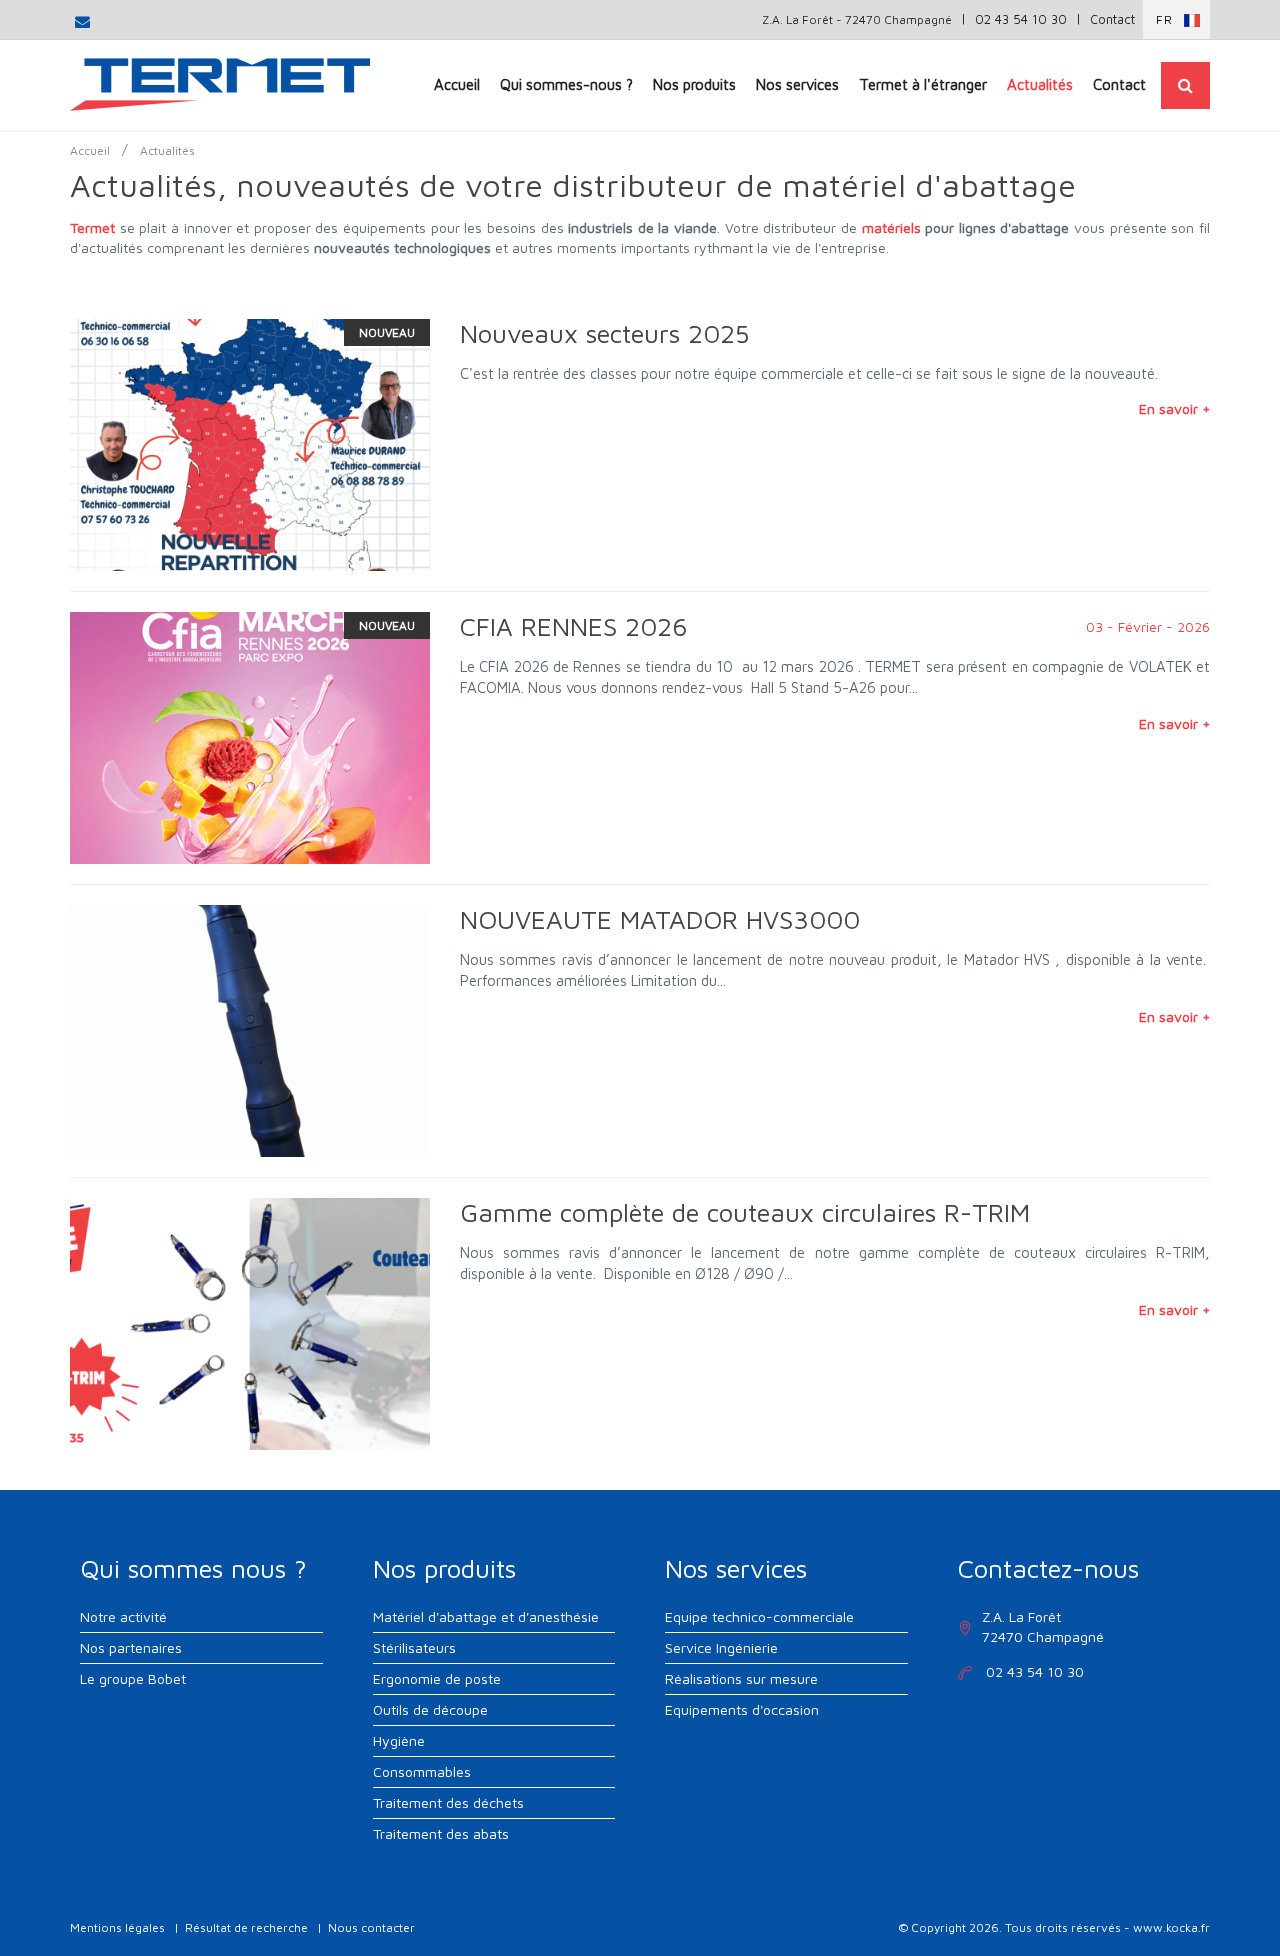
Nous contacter (371, 1927)
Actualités (1040, 84)
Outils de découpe (430, 1709)
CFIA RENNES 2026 (574, 626)
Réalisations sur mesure (741, 1678)
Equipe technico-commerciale (759, 1616)
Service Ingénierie (721, 1647)
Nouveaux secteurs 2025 (604, 333)
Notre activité (123, 1616)
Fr (1164, 19)
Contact (1112, 19)
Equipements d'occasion (742, 1709)
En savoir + (1174, 408)
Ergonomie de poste (437, 1678)
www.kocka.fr (1171, 1927)
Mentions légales (117, 1927)
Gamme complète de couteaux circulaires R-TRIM (745, 1212)
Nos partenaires (131, 1647)
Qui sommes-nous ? (566, 84)
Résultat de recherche (246, 1927)
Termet (92, 227)
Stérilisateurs (414, 1647)
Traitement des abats (441, 1833)
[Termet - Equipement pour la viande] (220, 83)
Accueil (457, 84)
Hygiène (399, 1740)
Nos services (797, 84)
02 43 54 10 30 (1021, 19)
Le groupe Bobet (133, 1678)
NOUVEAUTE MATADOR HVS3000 (660, 919)
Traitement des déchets (448, 1802)
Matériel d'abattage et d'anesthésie (486, 1616)
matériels (891, 227)
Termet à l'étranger (923, 84)
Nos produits (694, 84)
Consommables (422, 1771)
